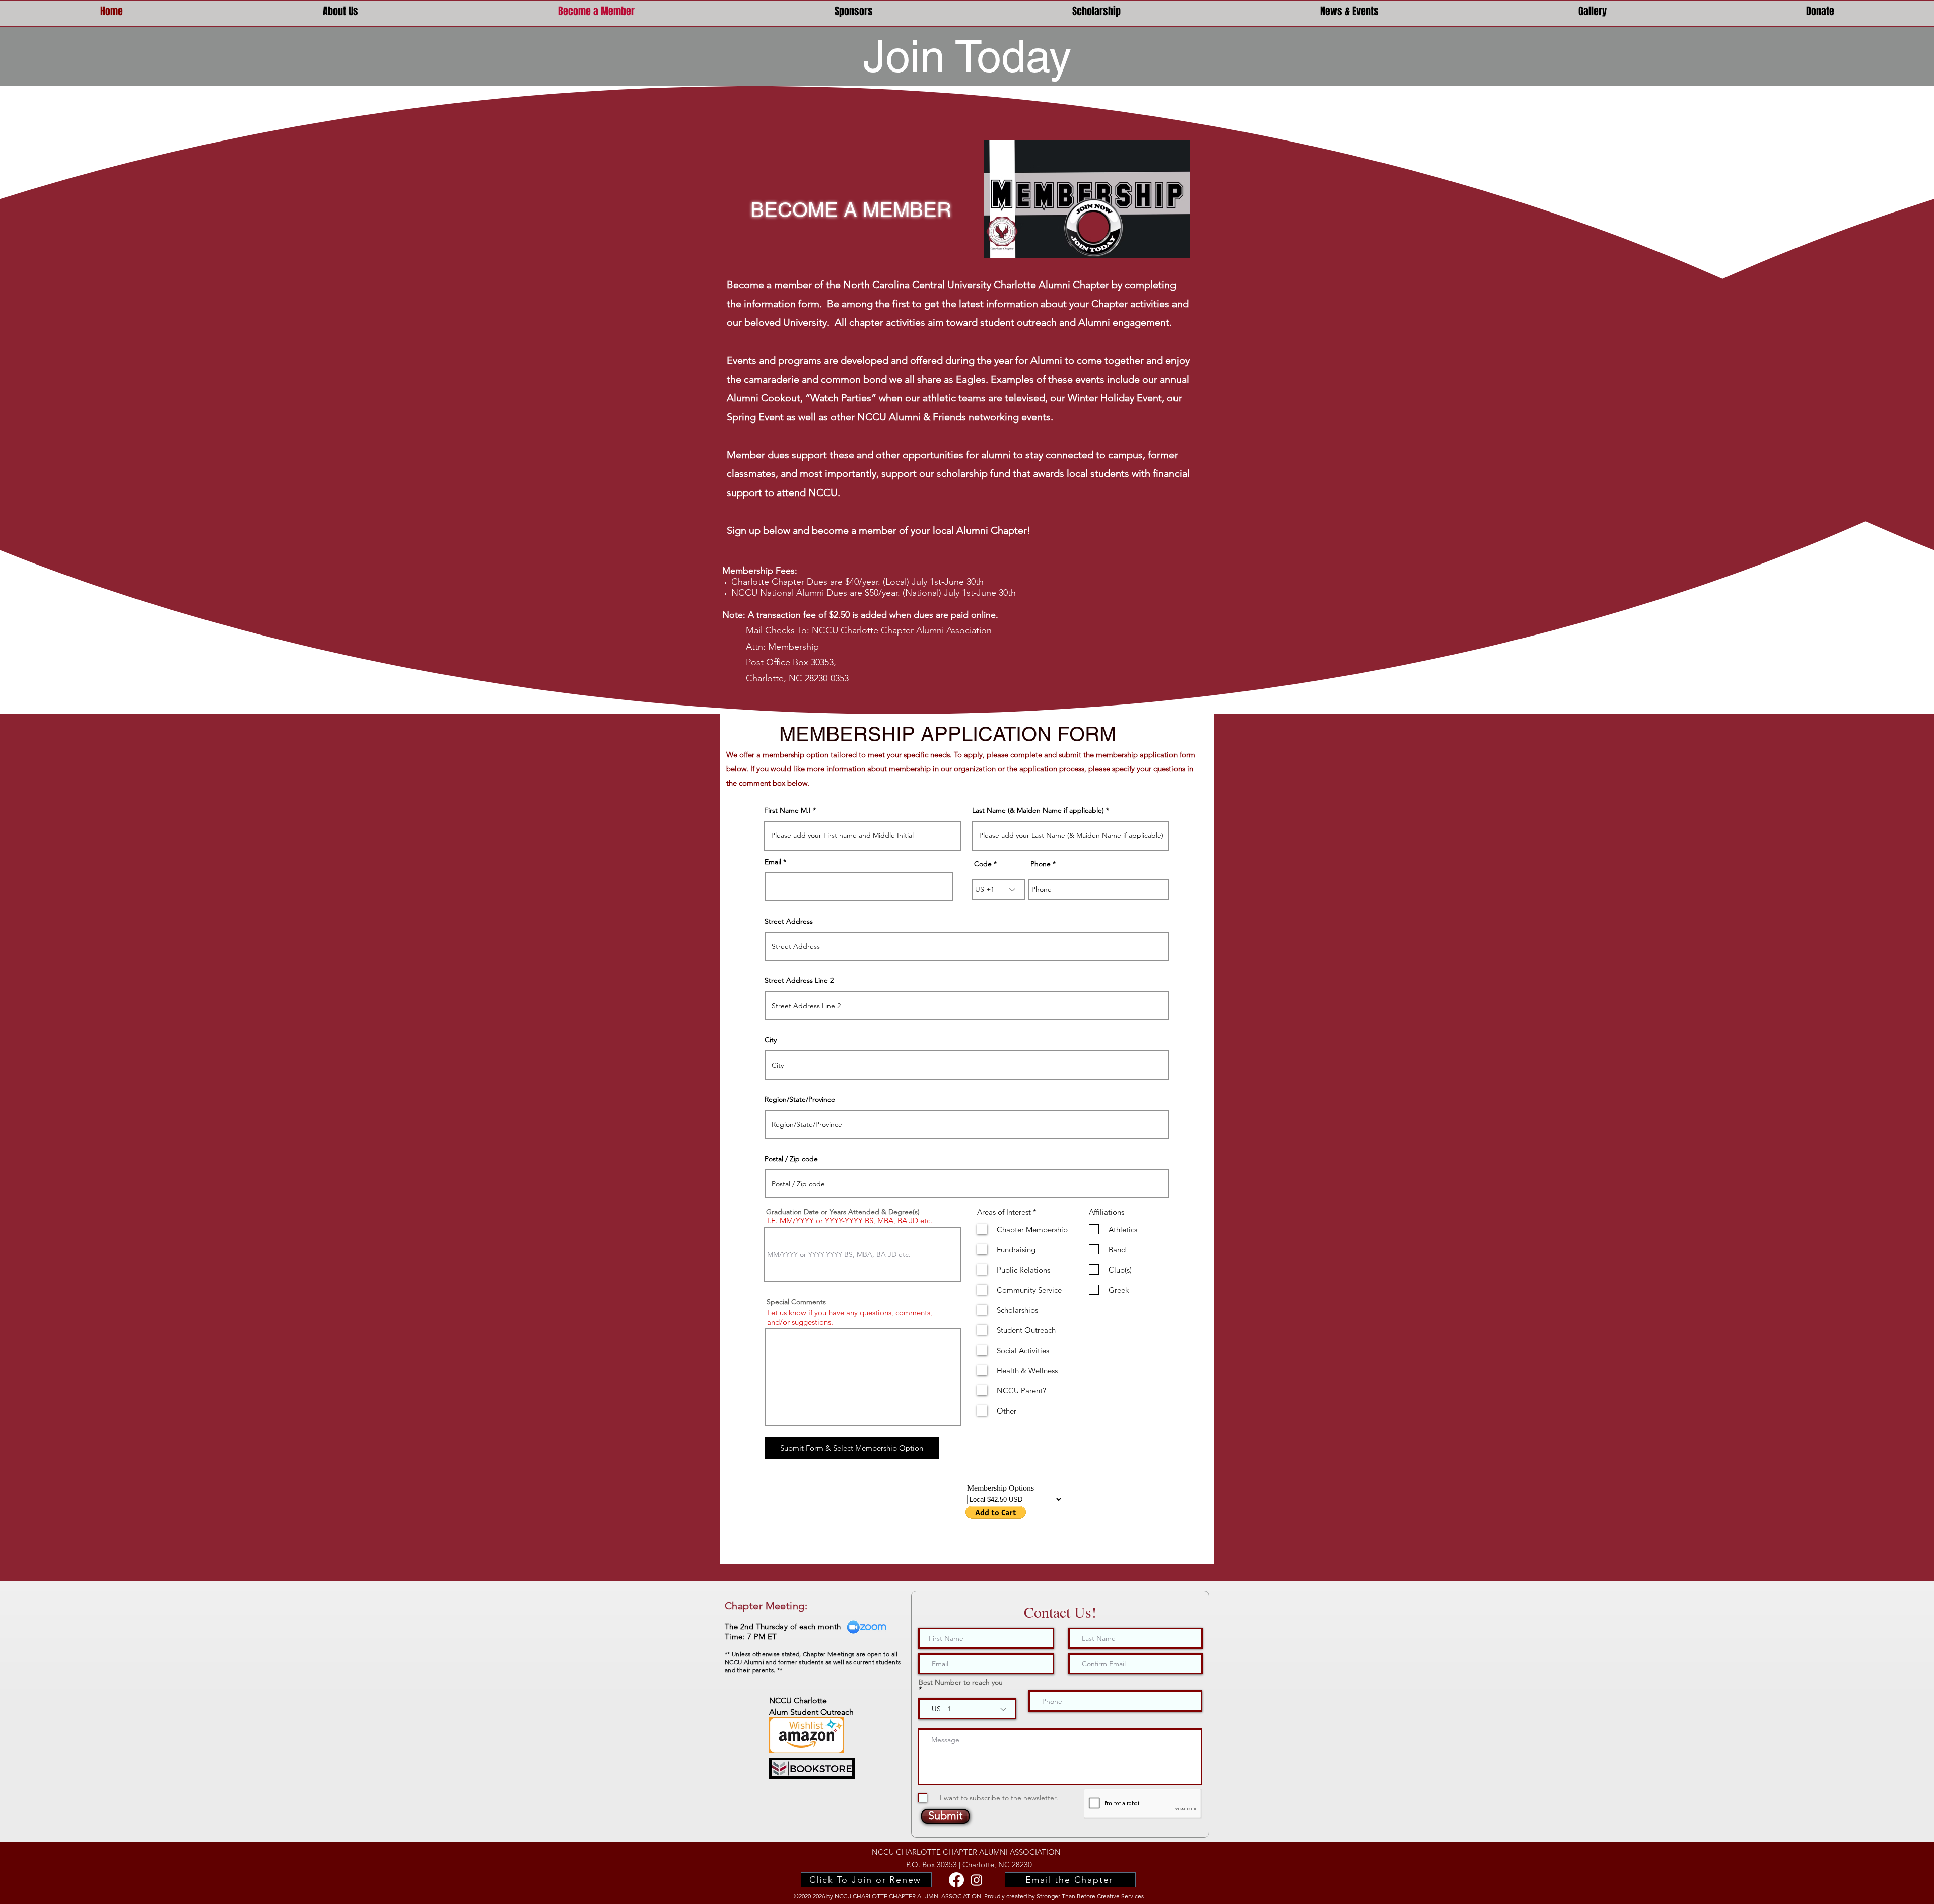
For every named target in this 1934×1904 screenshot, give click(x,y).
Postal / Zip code (791, 1159)
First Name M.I (787, 810)
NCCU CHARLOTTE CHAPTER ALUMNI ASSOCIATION (966, 1852)
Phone (1041, 864)
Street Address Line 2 (799, 980)
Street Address (789, 921)
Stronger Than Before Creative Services (1090, 1896)
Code (983, 864)
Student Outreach (821, 1712)
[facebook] (956, 1880)
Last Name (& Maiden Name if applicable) (1038, 810)
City (771, 1040)
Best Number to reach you (961, 1683)
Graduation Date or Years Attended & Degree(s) (843, 1212)
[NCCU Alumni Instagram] (977, 1880)
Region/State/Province (800, 1099)
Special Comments (796, 1302)
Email (773, 862)
